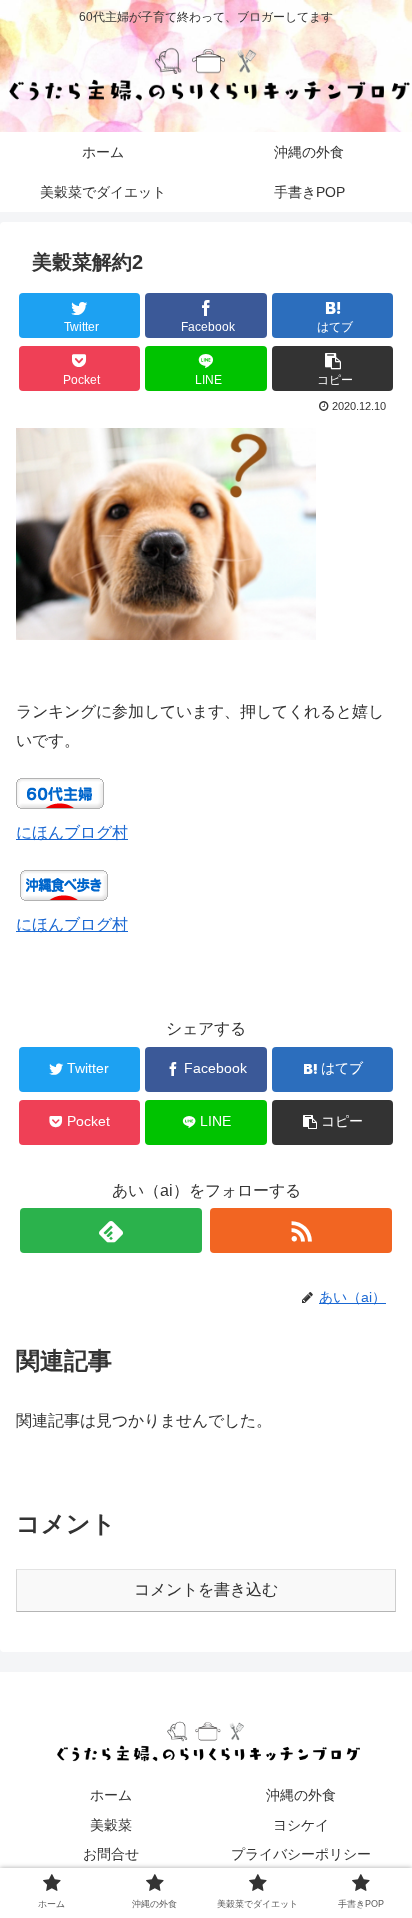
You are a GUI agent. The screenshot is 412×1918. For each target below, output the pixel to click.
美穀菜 (111, 1825)
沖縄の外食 (301, 1795)
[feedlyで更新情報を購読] (111, 1230)
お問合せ (111, 1854)
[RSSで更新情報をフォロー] (301, 1230)
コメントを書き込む (206, 1589)
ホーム (111, 1795)
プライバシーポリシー (301, 1854)
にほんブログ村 (72, 832)
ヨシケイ (301, 1825)
